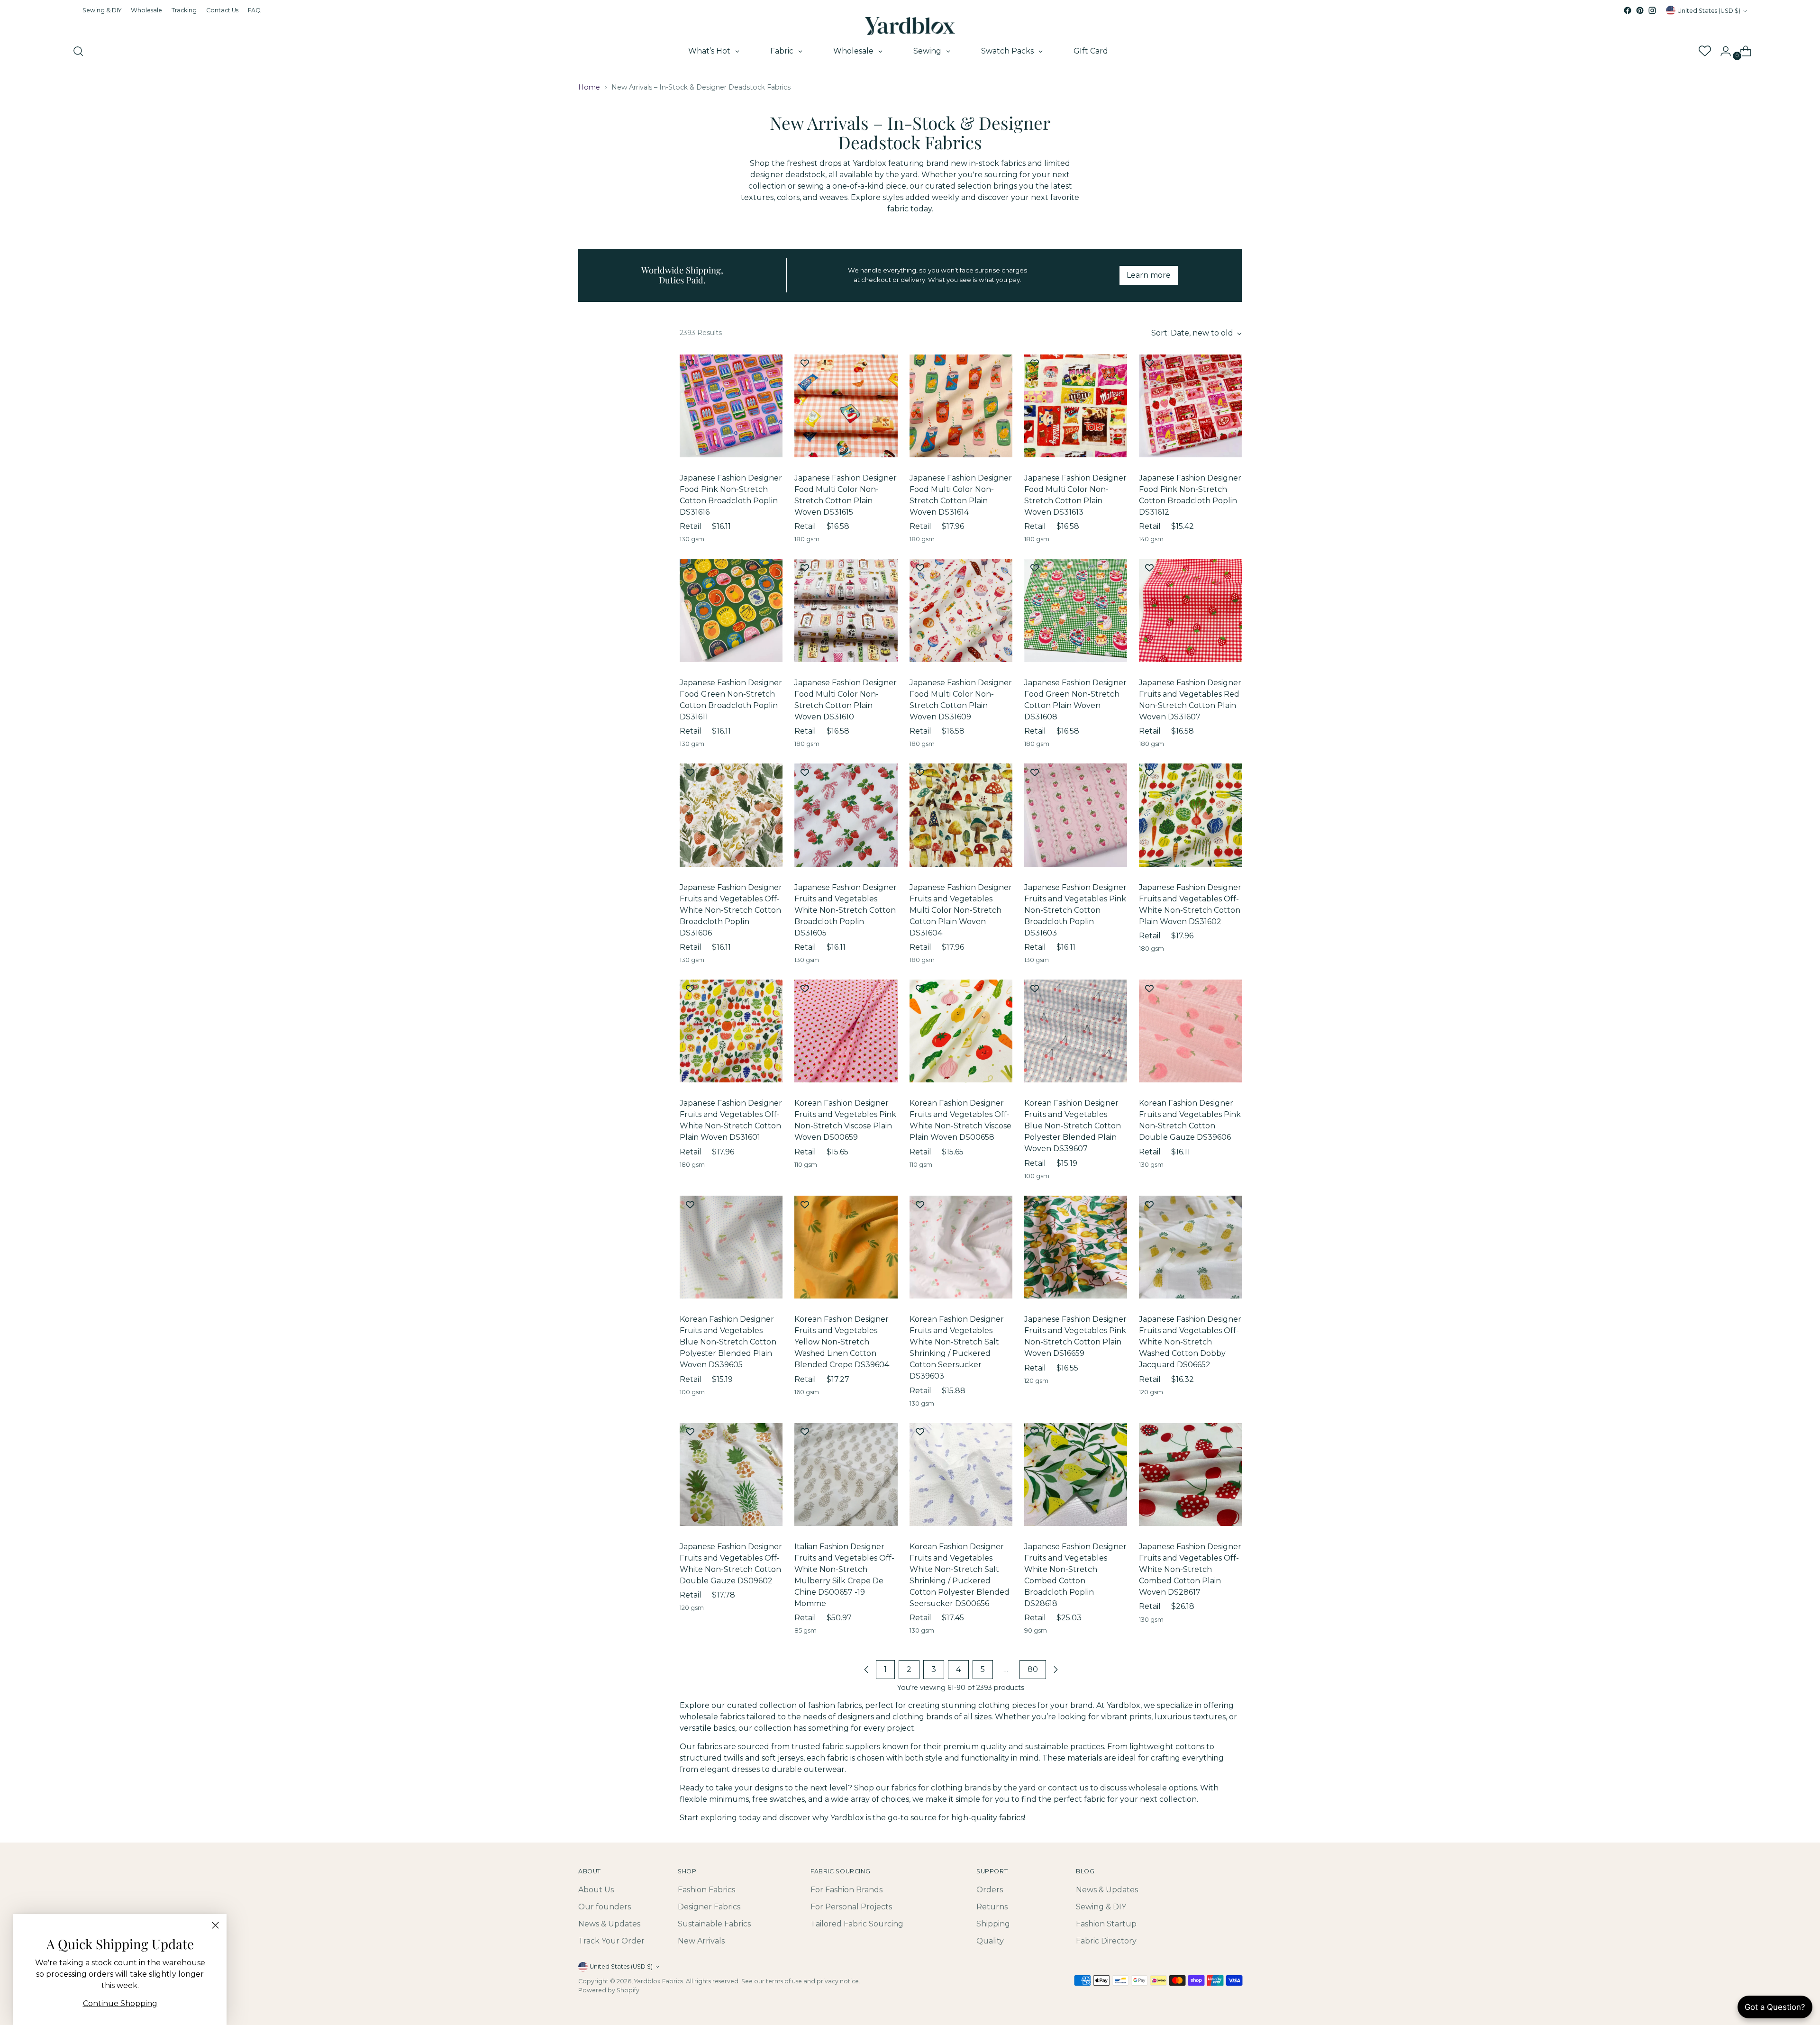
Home (589, 87)
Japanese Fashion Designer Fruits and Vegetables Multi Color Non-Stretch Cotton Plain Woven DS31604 (961, 910)
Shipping (993, 1924)
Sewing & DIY (1101, 1907)
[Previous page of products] (866, 1670)
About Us (596, 1890)
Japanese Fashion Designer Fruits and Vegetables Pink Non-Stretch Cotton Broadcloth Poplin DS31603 (1075, 910)
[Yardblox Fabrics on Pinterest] (1640, 10)
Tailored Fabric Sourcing (857, 1924)
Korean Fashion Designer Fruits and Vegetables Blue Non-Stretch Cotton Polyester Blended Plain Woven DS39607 (1073, 1126)
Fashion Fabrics (706, 1890)
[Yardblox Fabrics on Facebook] (1628, 10)
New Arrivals (701, 1941)
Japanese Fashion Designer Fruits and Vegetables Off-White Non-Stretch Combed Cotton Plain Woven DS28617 (1190, 1569)
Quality (990, 1941)
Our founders (605, 1907)
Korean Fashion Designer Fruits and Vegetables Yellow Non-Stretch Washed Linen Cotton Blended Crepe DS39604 (842, 1342)
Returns (992, 1907)
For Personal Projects (851, 1907)
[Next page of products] (1056, 1670)
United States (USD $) (1709, 11)
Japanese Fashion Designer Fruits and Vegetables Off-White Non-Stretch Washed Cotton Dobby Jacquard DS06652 (1190, 1342)
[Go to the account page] (1722, 51)
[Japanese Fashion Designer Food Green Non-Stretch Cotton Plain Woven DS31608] (1076, 611)
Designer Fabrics (709, 1907)
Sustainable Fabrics (714, 1924)
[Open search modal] (78, 51)
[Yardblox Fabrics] (910, 26)
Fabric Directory (1106, 1941)
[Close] (215, 1925)
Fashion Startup (1106, 1924)
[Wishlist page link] (1704, 51)
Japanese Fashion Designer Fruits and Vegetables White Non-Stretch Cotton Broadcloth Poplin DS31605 (846, 910)
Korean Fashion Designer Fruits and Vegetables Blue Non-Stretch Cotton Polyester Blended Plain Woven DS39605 (728, 1342)
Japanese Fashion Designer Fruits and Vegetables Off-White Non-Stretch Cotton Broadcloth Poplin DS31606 (731, 910)
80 (1033, 1669)
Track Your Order (611, 1941)
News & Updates (609, 1924)
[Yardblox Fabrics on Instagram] (1652, 10)
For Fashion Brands (846, 1890)
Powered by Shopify (609, 1990)
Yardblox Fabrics (659, 1981)
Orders (990, 1890)
